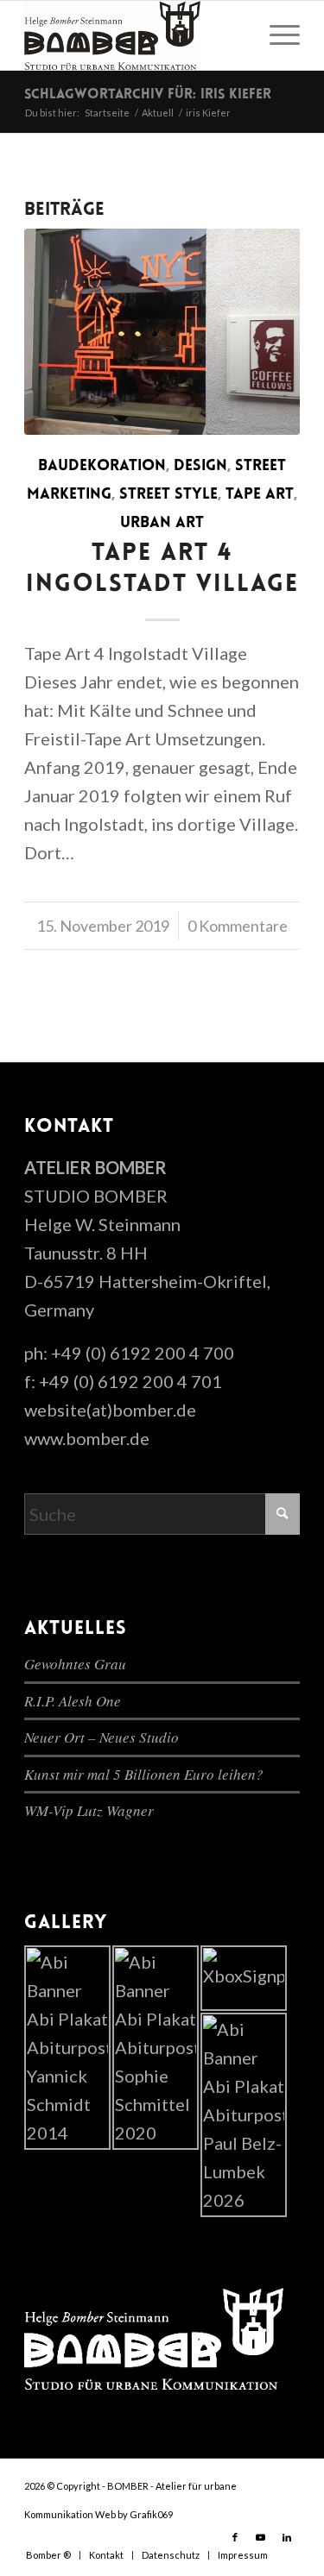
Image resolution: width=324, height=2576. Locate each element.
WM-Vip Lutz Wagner (89, 1810)
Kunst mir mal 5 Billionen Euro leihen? (144, 1774)
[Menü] (276, 35)
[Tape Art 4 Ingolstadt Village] (162, 332)
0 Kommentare (238, 926)
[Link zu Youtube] (261, 2537)
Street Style (168, 495)
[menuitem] (276, 35)
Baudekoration (102, 467)
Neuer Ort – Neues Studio (102, 1737)
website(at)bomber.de (110, 1410)
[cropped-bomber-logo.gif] (134, 35)
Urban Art (162, 524)
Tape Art (260, 495)
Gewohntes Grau (75, 1664)
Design (200, 467)
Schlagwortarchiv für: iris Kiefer (148, 95)
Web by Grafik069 (134, 2514)
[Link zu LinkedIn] (287, 2537)
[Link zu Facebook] (235, 2537)
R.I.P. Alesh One (73, 1701)
